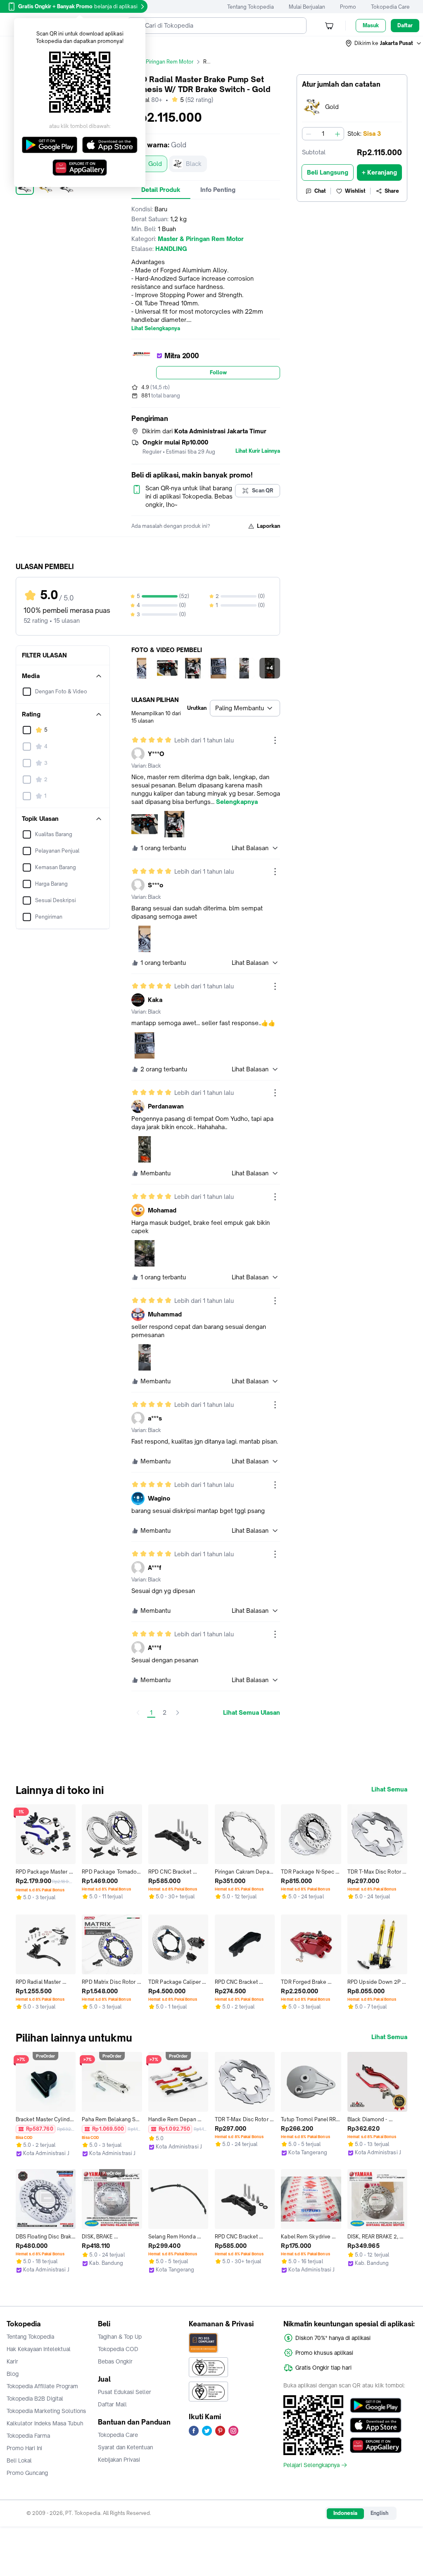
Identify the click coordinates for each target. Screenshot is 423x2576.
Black (194, 164)
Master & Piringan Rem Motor (158, 62)
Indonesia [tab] (345, 2513)
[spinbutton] (323, 134)
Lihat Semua (389, 1789)
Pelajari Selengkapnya (311, 2465)
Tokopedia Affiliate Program (42, 2386)
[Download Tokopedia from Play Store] (376, 2406)
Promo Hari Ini (24, 2448)
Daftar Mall (112, 2404)
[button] (384, 43)
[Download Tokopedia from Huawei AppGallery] (376, 2445)
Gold (155, 164)
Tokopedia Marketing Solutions (46, 2411)
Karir (12, 2361)
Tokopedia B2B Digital (35, 2399)
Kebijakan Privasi (119, 2460)
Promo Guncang (27, 2473)
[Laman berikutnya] (178, 1713)
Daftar (405, 25)
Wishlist (355, 191)
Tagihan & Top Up (120, 2337)
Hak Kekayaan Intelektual (39, 2349)
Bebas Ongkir (115, 2361)
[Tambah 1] (337, 134)
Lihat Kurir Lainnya (258, 451)
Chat (320, 191)
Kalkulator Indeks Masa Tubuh (45, 2423)
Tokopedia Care (390, 7)
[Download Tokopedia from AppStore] (376, 2425)
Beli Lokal (19, 2460)
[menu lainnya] (275, 740)
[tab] (161, 190)
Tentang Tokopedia (251, 7)
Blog (13, 2374)
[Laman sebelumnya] (138, 1713)
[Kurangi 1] (309, 134)
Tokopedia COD (118, 2349)
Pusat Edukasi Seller (125, 2392)
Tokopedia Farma (28, 2436)
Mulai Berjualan (307, 7)
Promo (348, 7)
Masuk (371, 25)
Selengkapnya (237, 802)
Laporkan (269, 526)
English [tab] (379, 2513)
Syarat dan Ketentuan (125, 2447)
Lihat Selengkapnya (156, 328)
